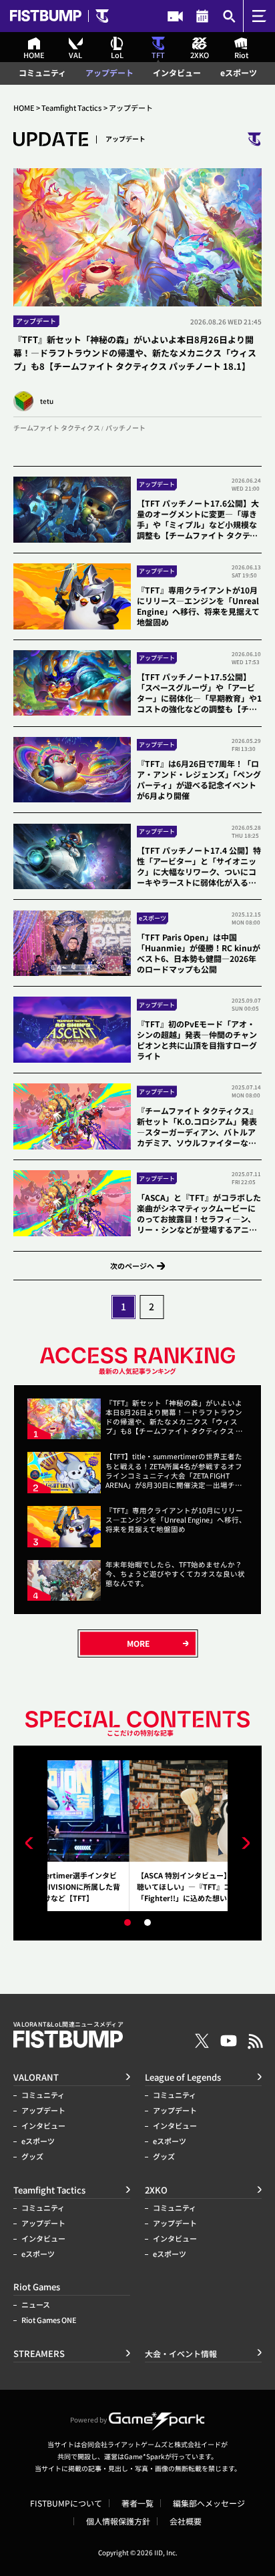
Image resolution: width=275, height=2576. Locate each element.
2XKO (156, 2190)
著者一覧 (137, 2503)
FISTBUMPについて (66, 2503)
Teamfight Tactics (71, 108)
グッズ (32, 2156)
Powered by (88, 2419)
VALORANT (36, 2077)
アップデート (109, 73)
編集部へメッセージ (209, 2503)
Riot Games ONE (49, 2320)
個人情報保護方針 (118, 2521)
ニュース (36, 2305)
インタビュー (177, 73)
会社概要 (186, 2521)
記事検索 (229, 16)
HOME (24, 108)
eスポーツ (239, 73)
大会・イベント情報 (203, 16)
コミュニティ (42, 73)
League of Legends (183, 2077)
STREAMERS (175, 16)
